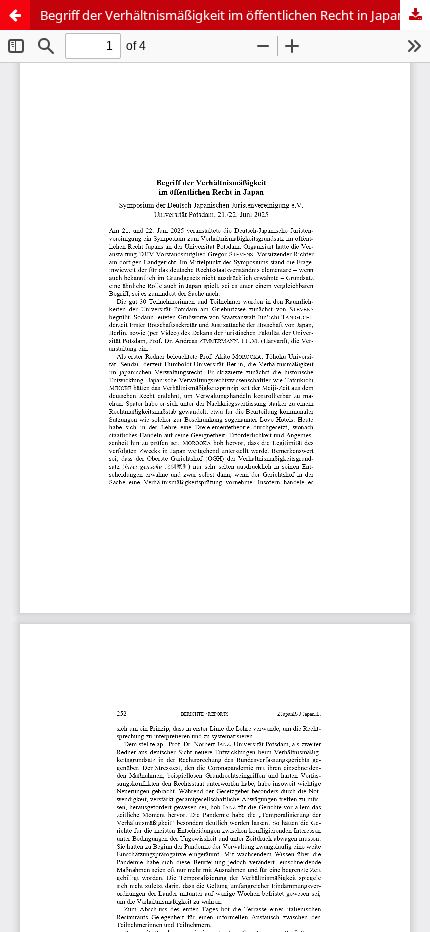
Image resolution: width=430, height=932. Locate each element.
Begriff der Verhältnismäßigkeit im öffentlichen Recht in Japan (222, 15)
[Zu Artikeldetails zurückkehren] (15, 15)
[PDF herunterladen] (415, 15)
